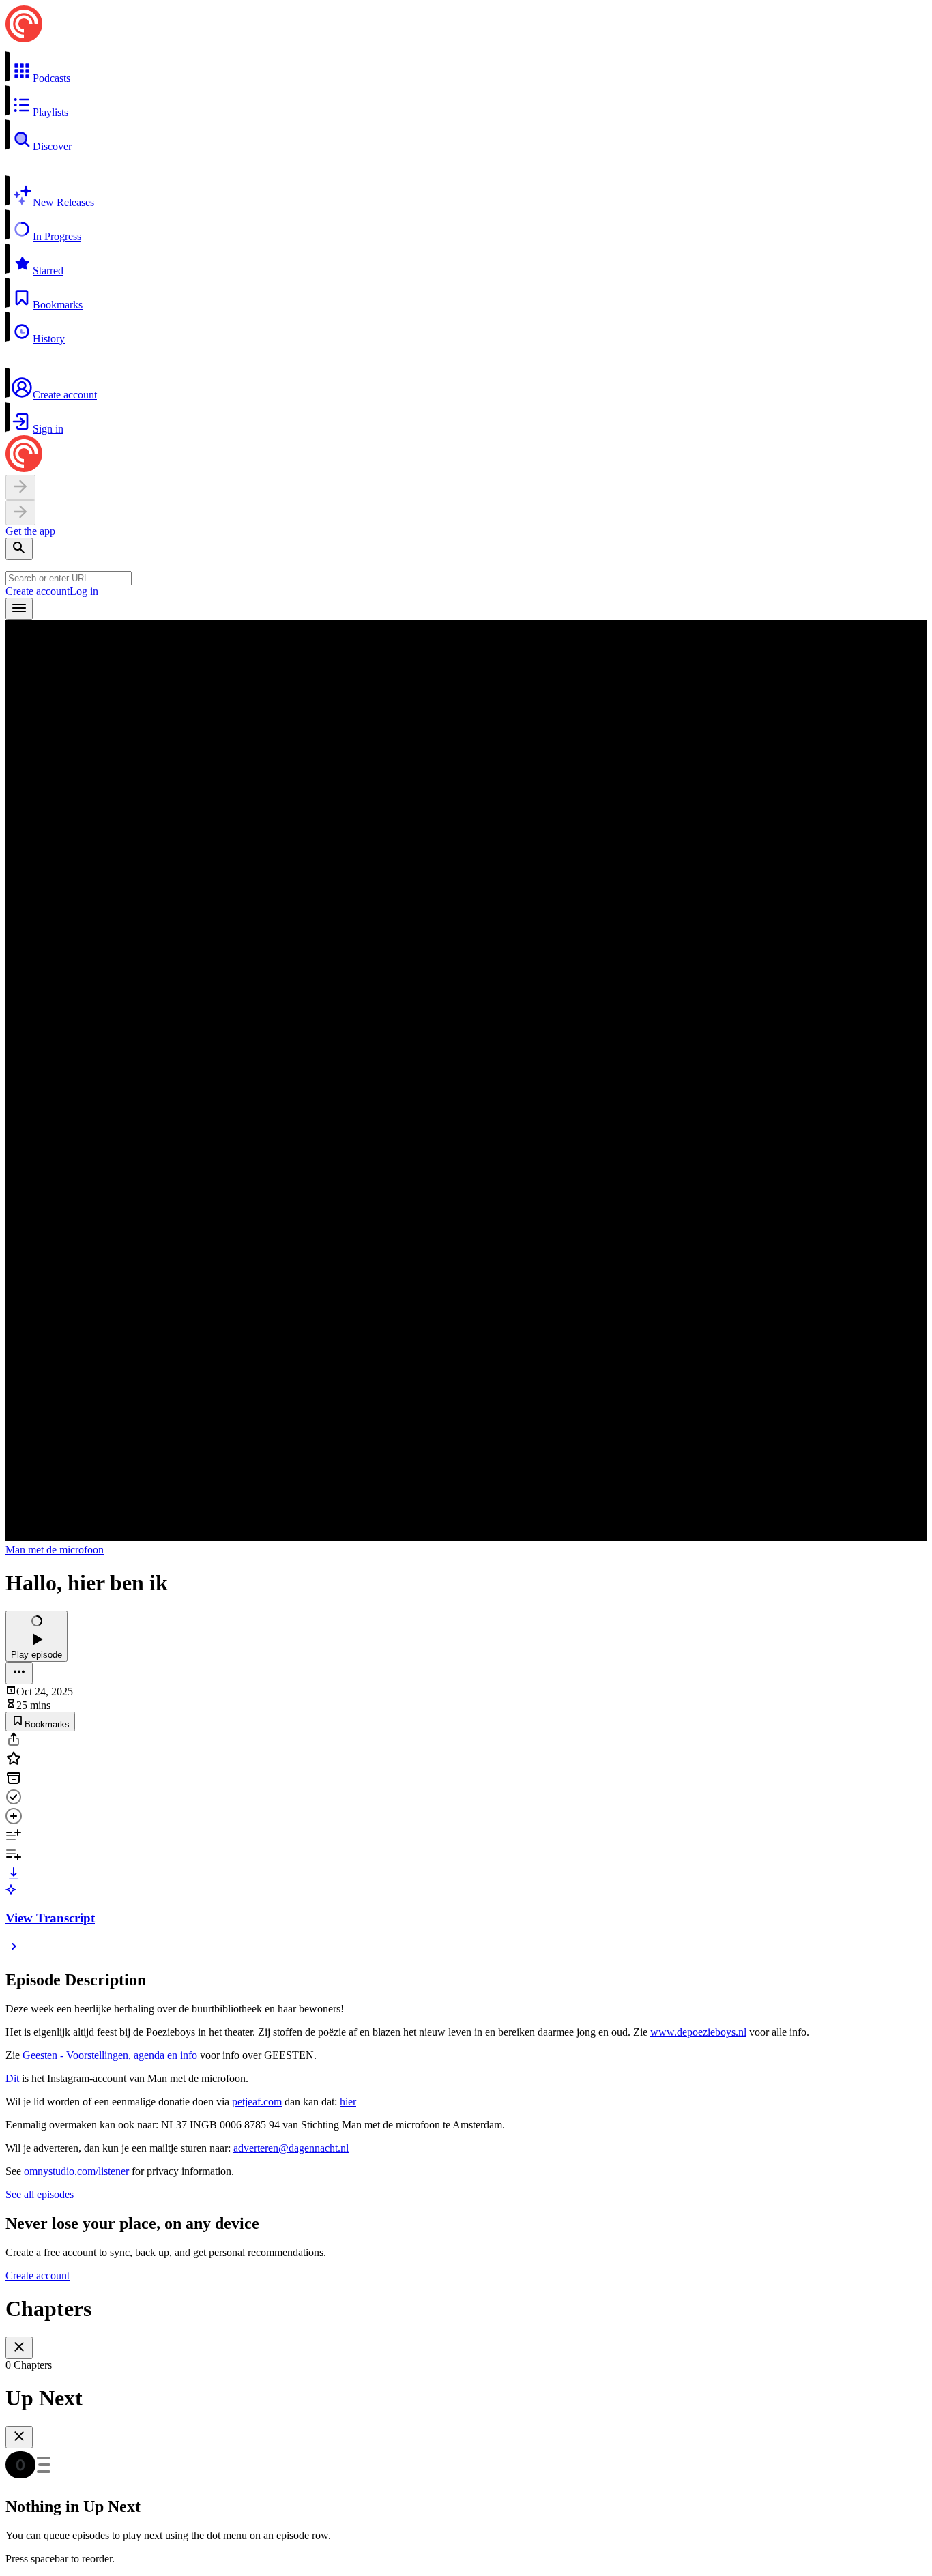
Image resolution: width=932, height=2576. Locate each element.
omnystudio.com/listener (76, 2171)
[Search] (19, 549)
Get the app (30, 531)
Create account (38, 591)
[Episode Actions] (19, 1673)
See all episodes (40, 2194)
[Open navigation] (19, 609)
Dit (12, 2078)
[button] (466, 68)
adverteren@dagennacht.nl (291, 2148)
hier (348, 2102)
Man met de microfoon (55, 1550)
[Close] (19, 2348)
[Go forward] (20, 513)
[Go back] (20, 487)
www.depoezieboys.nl (698, 2032)
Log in (84, 591)
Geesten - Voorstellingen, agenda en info (110, 2055)
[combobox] (69, 578)
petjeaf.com (257, 2102)
